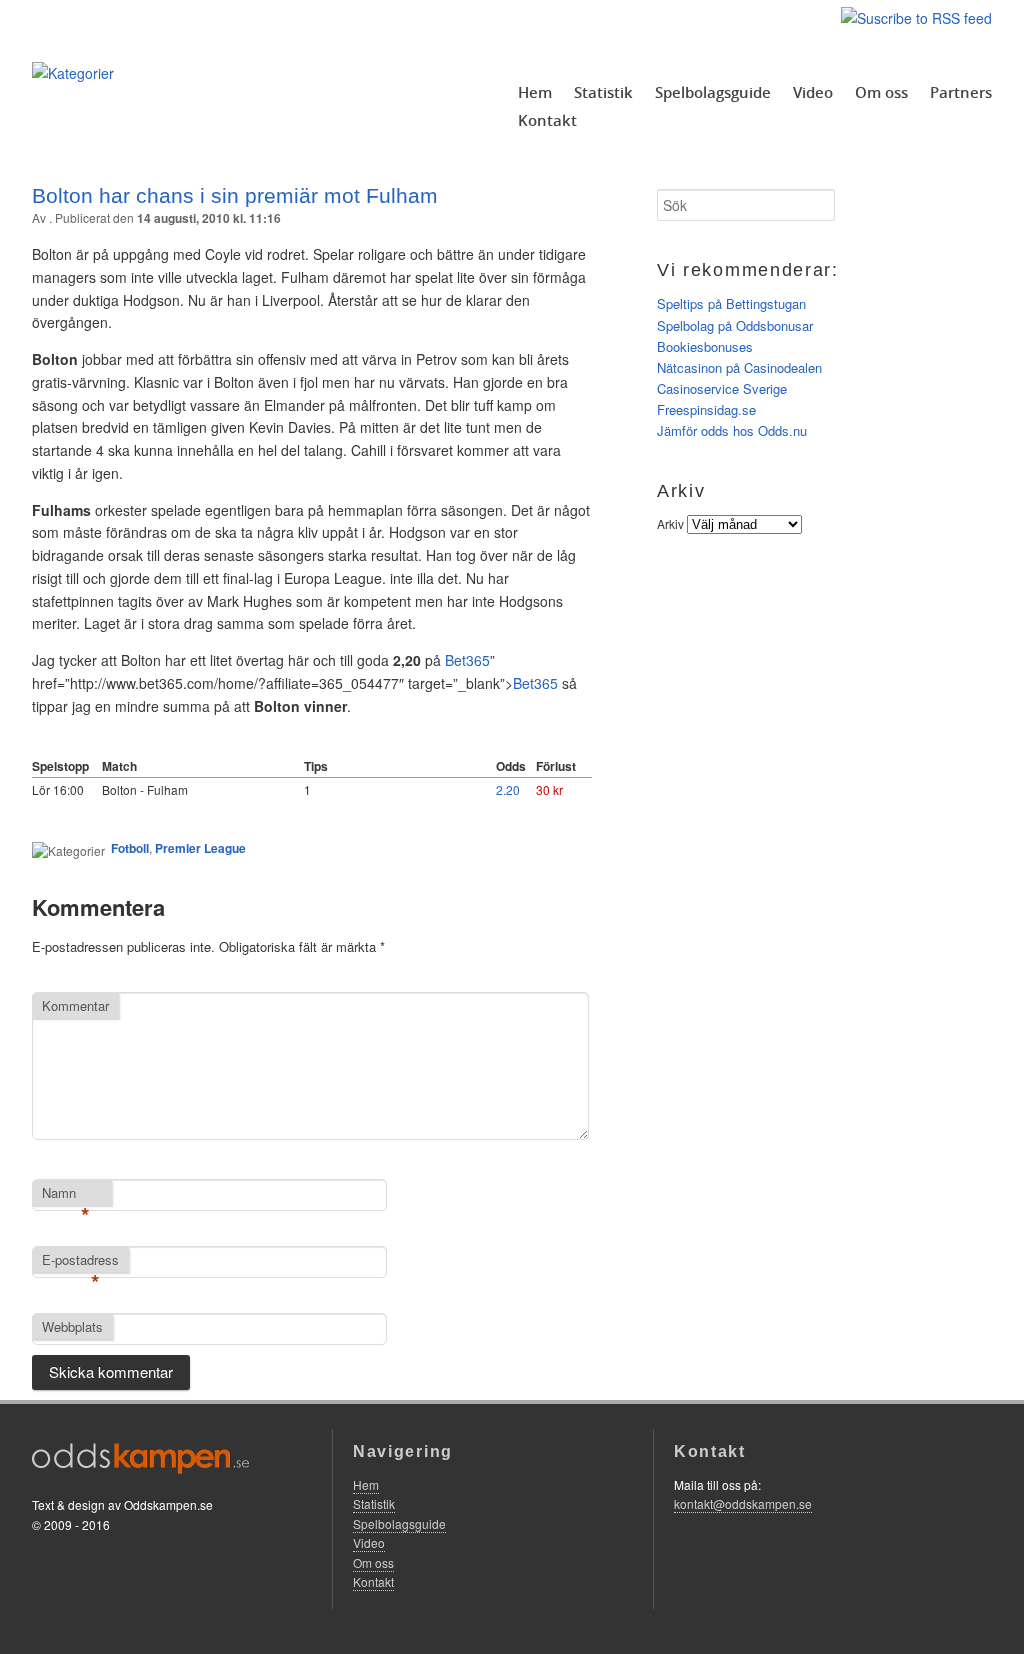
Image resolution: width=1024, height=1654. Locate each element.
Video (813, 92)
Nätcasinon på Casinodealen (739, 367)
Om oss (881, 92)
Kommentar (75, 1005)
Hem (535, 92)
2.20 (508, 789)
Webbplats (72, 1326)
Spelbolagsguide (713, 92)
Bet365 (535, 683)
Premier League (200, 848)
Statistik (603, 92)
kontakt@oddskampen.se (743, 1503)
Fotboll (130, 848)
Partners (961, 92)
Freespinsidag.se (706, 409)
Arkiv (670, 523)
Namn (66, 1194)
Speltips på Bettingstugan (731, 303)
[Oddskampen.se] (73, 73)
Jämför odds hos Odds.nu (732, 430)
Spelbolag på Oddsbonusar (735, 325)
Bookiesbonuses (705, 346)
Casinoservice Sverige (722, 388)
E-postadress (80, 1261)
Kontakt (547, 120)
